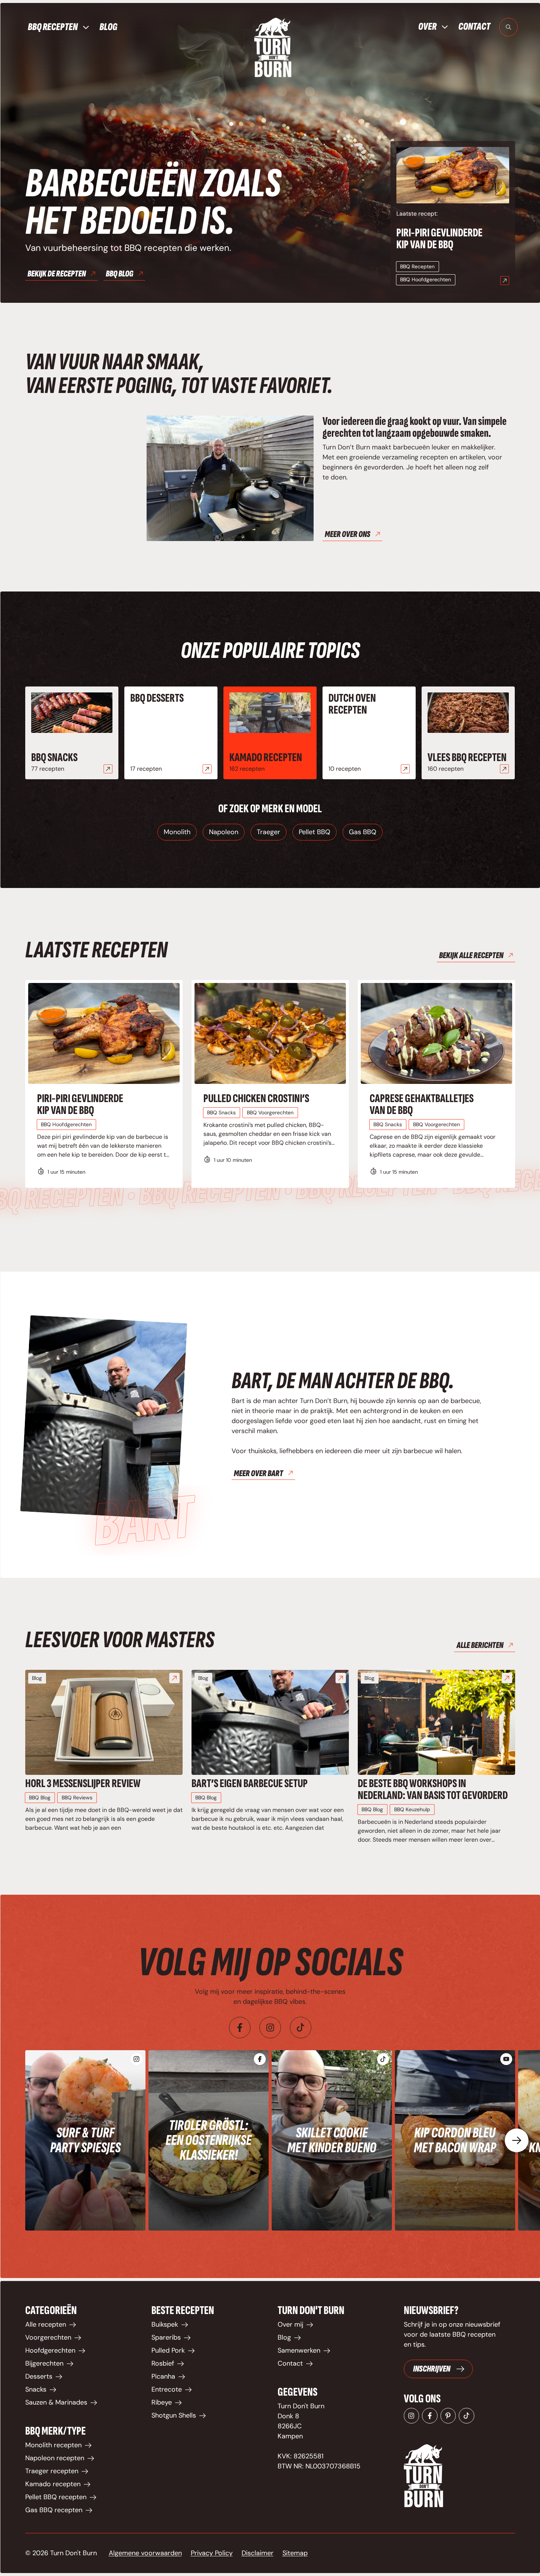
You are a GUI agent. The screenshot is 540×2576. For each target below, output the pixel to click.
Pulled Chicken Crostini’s (256, 1099)
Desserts (39, 2376)
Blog (108, 27)
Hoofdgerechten (50, 2350)
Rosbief (163, 2363)
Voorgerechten (48, 2337)
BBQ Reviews (77, 1797)
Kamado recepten (266, 758)
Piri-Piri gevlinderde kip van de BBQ (439, 239)
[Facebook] (240, 2028)
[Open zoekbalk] (508, 27)
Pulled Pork (168, 2350)
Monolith (177, 832)
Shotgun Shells (174, 2415)
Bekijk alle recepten (471, 955)
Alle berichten (480, 1645)
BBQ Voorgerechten (270, 1112)
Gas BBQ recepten (54, 2510)
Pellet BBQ (315, 832)
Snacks (36, 2389)
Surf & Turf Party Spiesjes (85, 2140)
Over (427, 27)
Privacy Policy (212, 2553)
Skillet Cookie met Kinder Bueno (332, 2140)
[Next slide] (517, 2140)
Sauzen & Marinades (56, 2402)
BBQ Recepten (53, 27)
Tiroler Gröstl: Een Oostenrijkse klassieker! (209, 2140)
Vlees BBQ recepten (467, 758)
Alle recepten (46, 2324)
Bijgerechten (44, 2363)
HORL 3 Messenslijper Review (83, 1784)
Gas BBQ (363, 832)
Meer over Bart (258, 1473)
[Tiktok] (301, 2028)
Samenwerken (299, 2350)
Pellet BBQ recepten (56, 2497)
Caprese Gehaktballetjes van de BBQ (422, 1105)
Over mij (290, 2324)
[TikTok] (467, 2416)
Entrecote (167, 2389)
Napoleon (224, 832)
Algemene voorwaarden (145, 2553)
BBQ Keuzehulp (412, 1809)
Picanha (163, 2376)
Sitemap (295, 2553)
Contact (474, 27)
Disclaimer (258, 2553)
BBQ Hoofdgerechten (426, 279)
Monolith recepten (53, 2445)
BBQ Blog (120, 274)
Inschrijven (432, 2369)
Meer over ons (348, 534)
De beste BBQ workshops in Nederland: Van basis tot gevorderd (433, 1790)
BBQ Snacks (54, 758)
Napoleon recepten (55, 2458)
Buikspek (165, 2324)
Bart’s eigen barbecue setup (250, 1784)
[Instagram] (270, 2028)
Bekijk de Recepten (57, 274)
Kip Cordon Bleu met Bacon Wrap (455, 2140)
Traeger (269, 832)
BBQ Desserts (157, 698)
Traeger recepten (52, 2471)
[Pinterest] (448, 2416)
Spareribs (166, 2337)
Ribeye (162, 2402)
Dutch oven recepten (352, 704)
